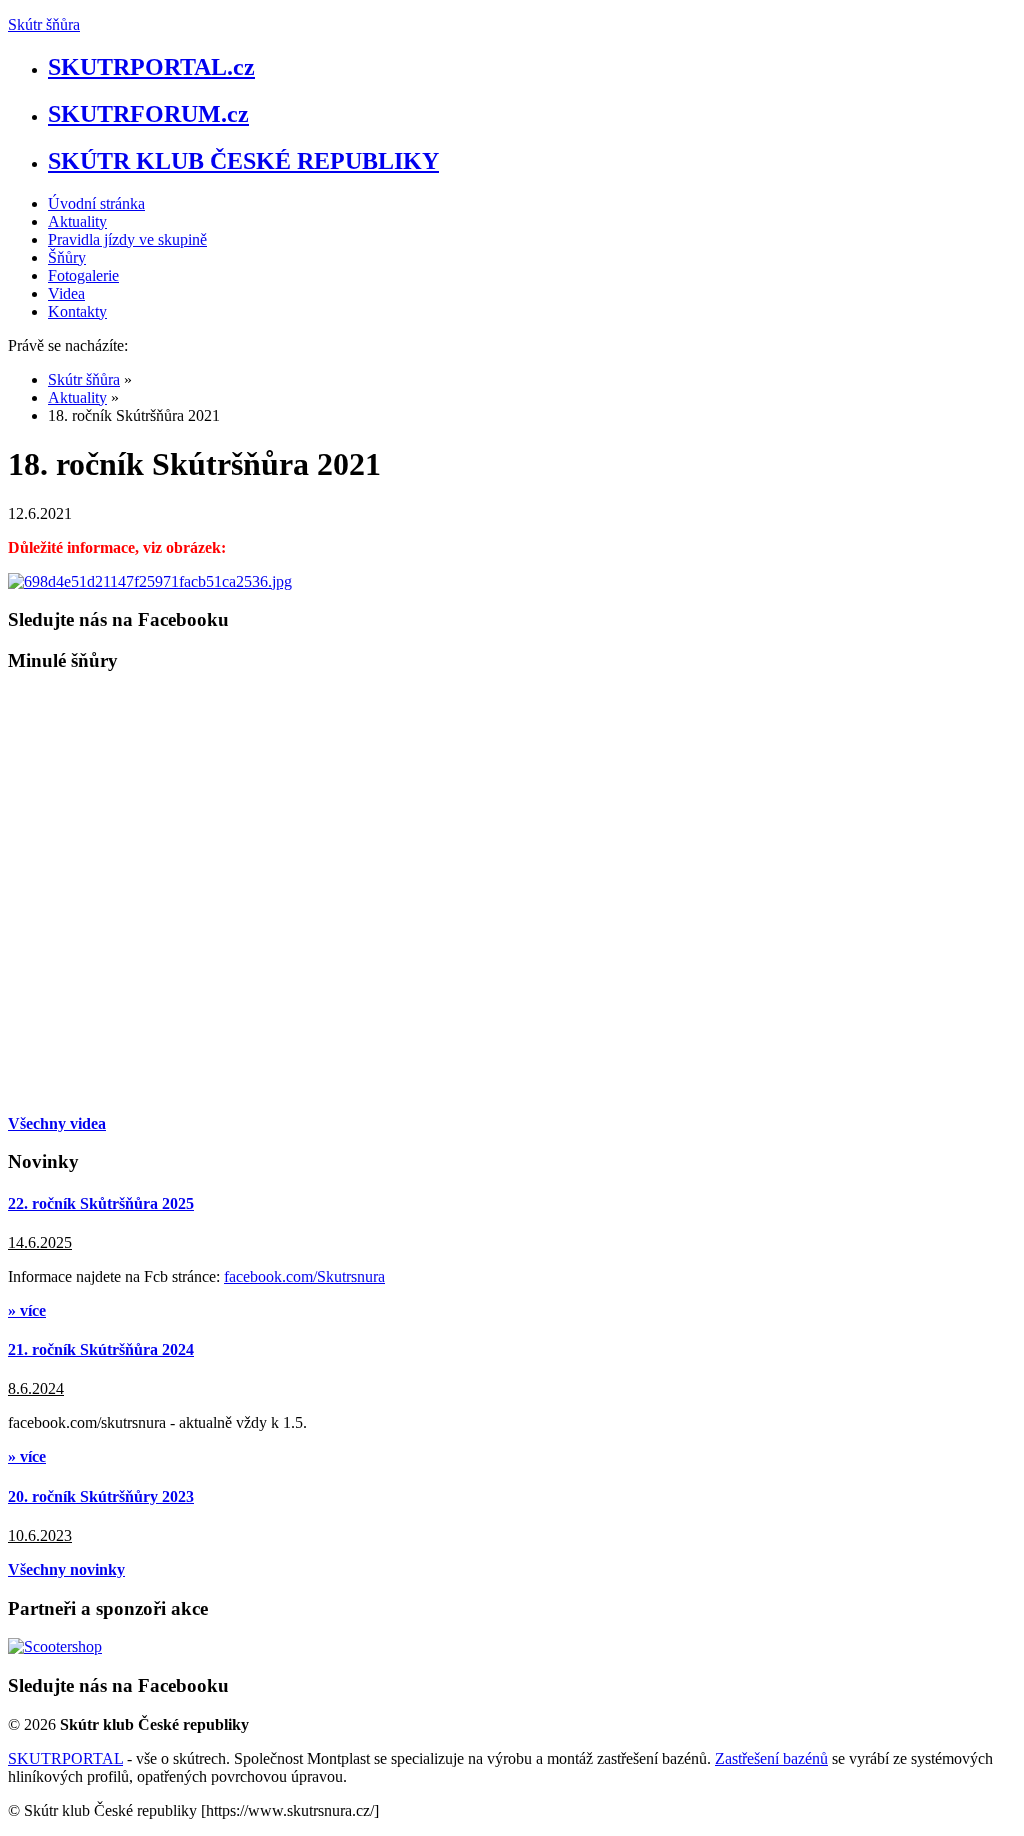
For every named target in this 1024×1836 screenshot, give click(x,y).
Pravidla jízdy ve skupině (127, 239)
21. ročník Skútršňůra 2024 (101, 1349)
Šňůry (67, 257)
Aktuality (77, 221)
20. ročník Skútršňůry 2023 (101, 1496)
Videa (66, 293)
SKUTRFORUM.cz (148, 114)
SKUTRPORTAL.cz (151, 67)
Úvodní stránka (96, 203)
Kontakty (77, 311)
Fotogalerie (83, 275)
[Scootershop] (55, 1646)
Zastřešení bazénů (771, 1758)
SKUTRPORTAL (65, 1758)
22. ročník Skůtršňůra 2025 (101, 1203)
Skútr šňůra (44, 24)
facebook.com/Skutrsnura (304, 1276)
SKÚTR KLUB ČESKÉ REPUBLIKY (243, 161)
